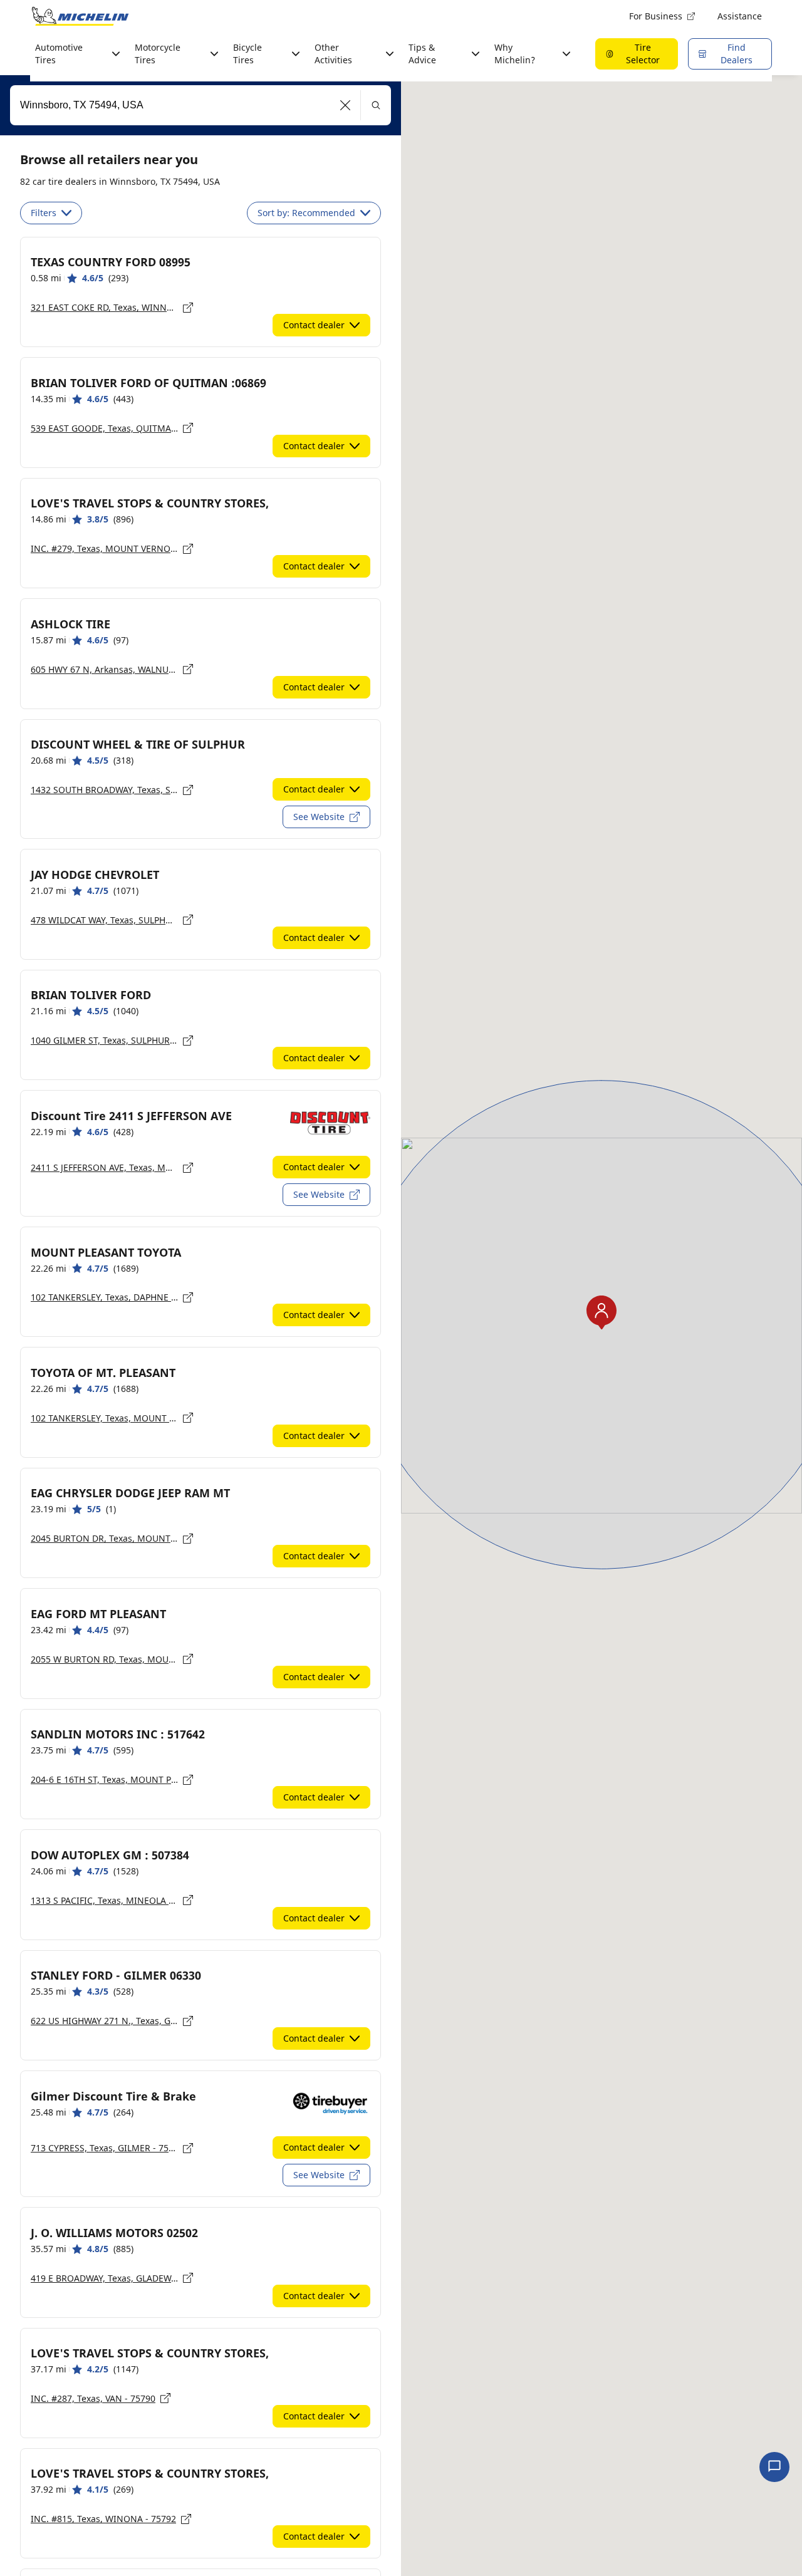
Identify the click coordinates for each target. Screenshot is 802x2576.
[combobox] (200, 105)
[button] (346, 105)
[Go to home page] (80, 16)
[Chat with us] (774, 2467)
